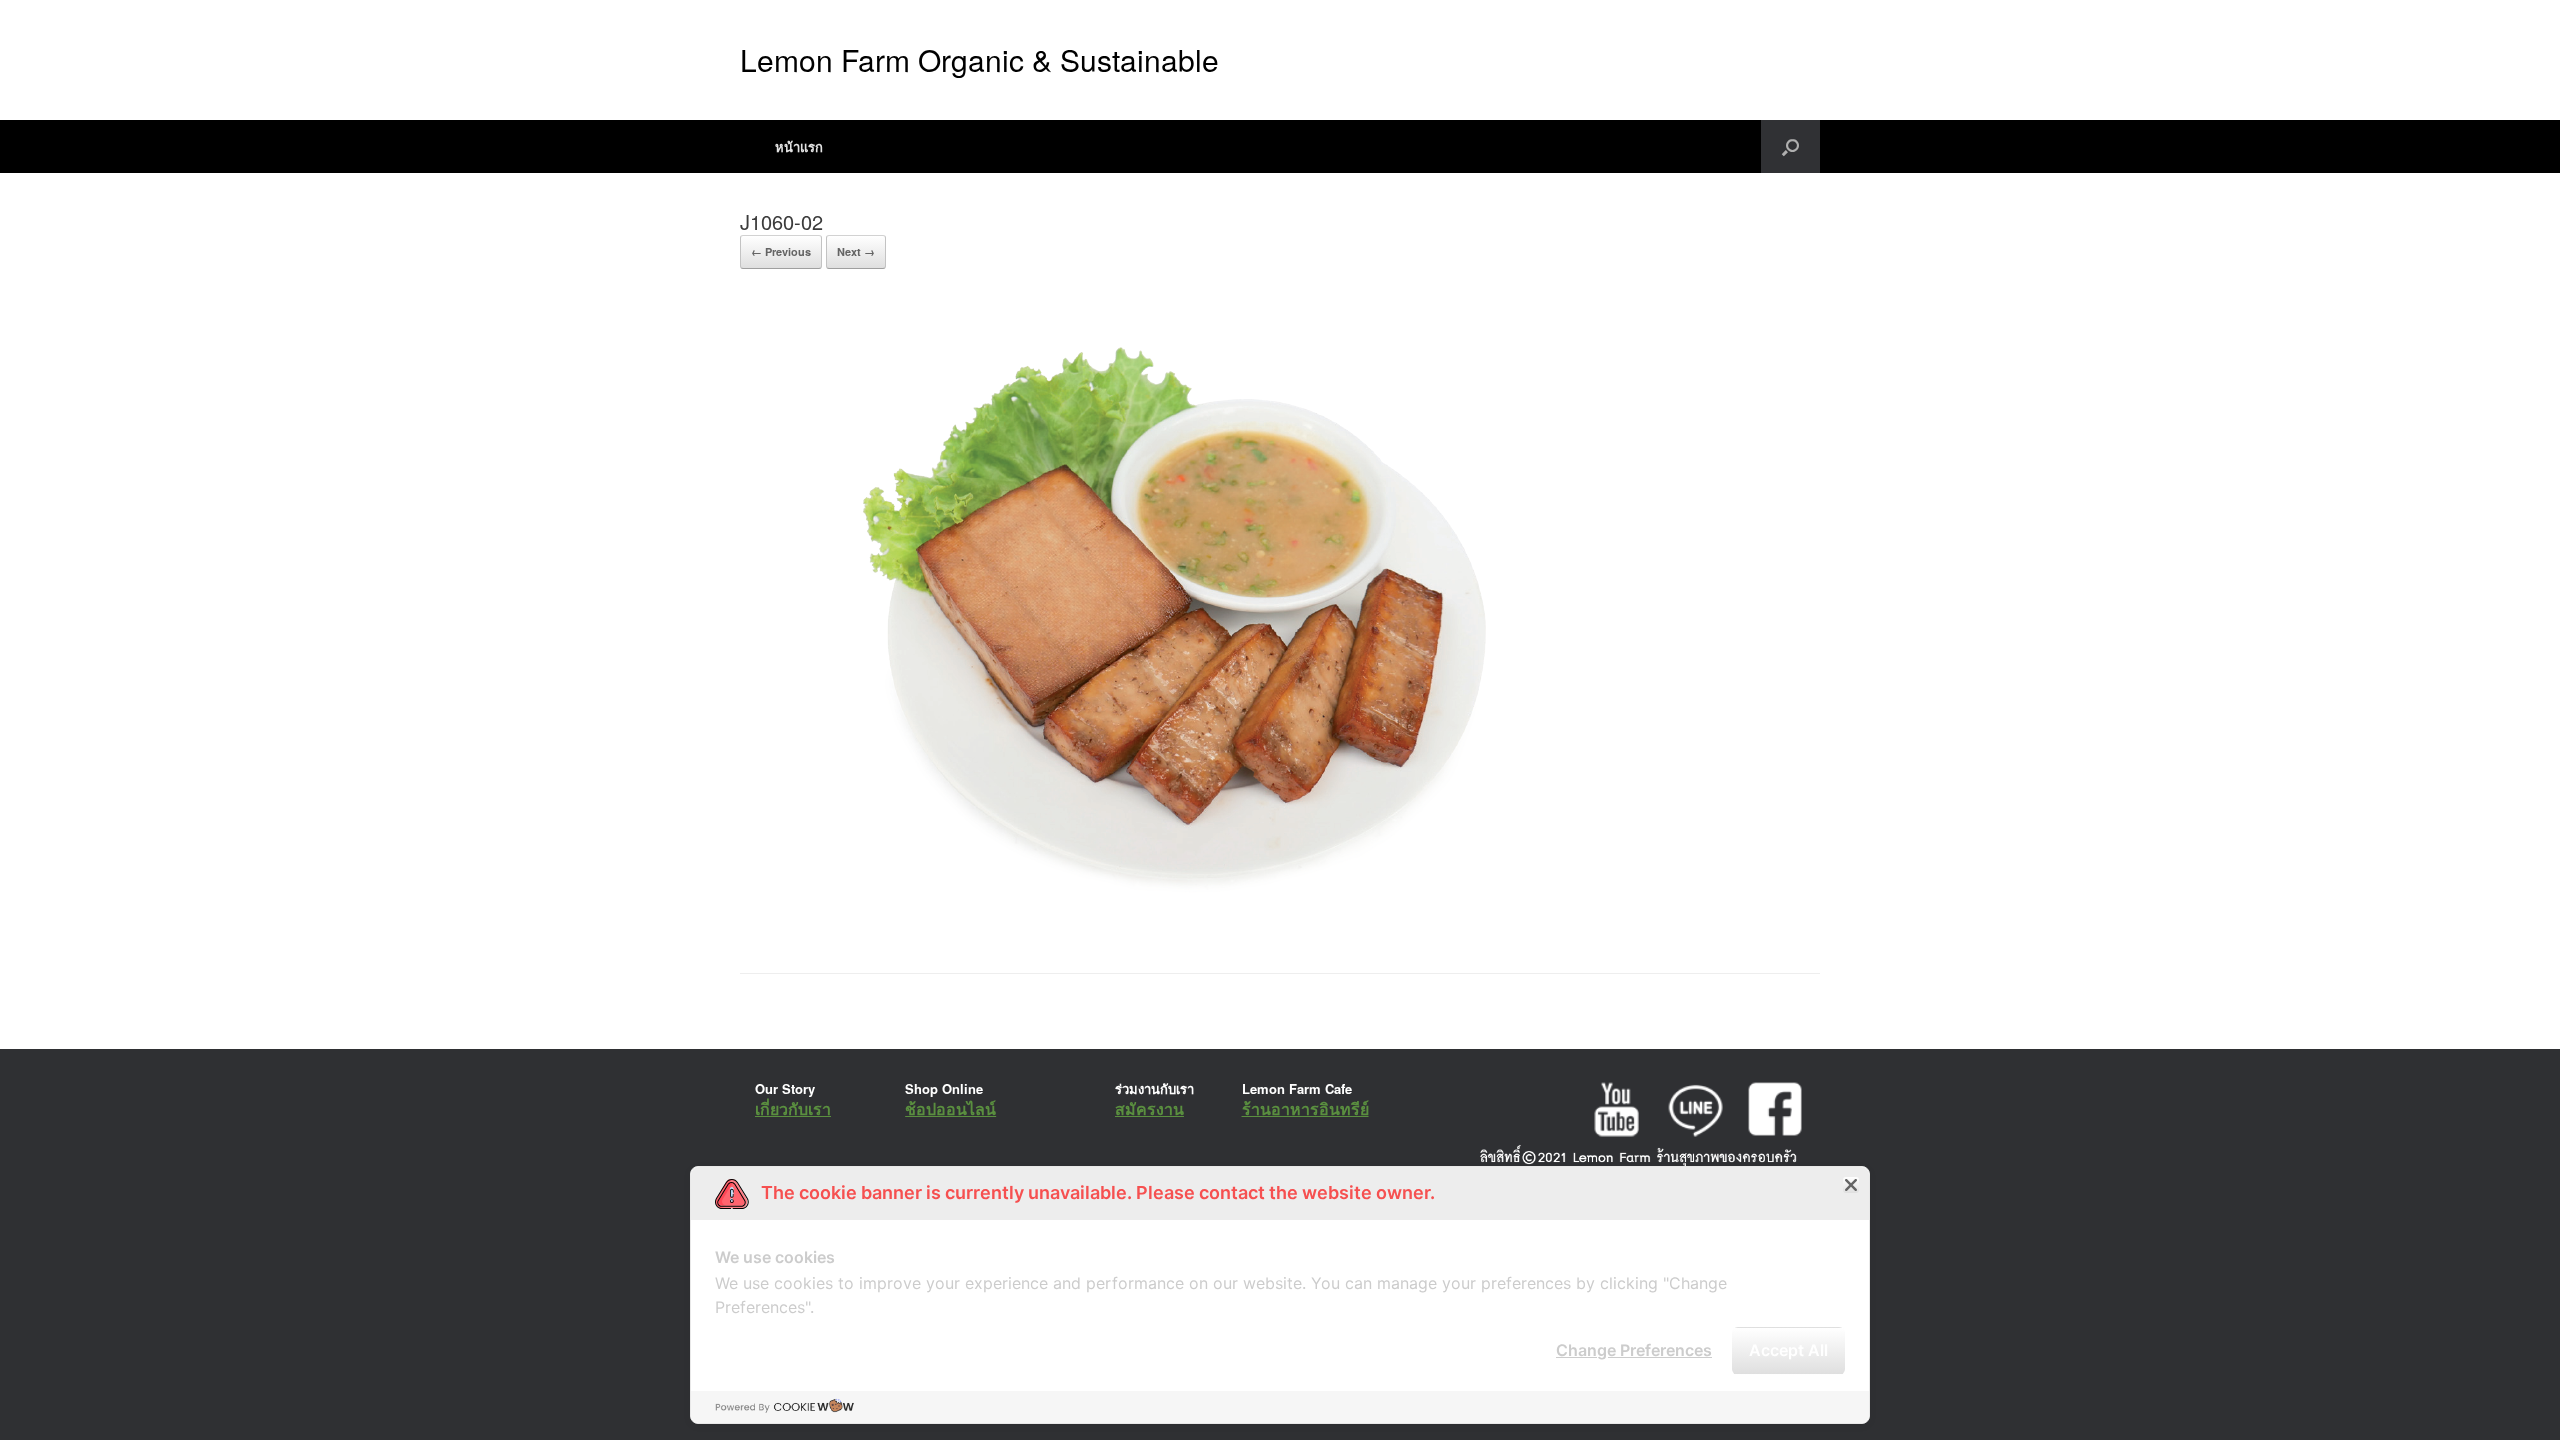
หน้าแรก (799, 146)
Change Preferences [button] (1634, 1350)
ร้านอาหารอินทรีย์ (1305, 1108)
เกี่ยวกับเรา (793, 1108)
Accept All (1788, 1350)
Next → (856, 251)
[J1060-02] (1168, 922)
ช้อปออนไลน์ (950, 1108)
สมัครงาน (1149, 1108)
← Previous (781, 251)
